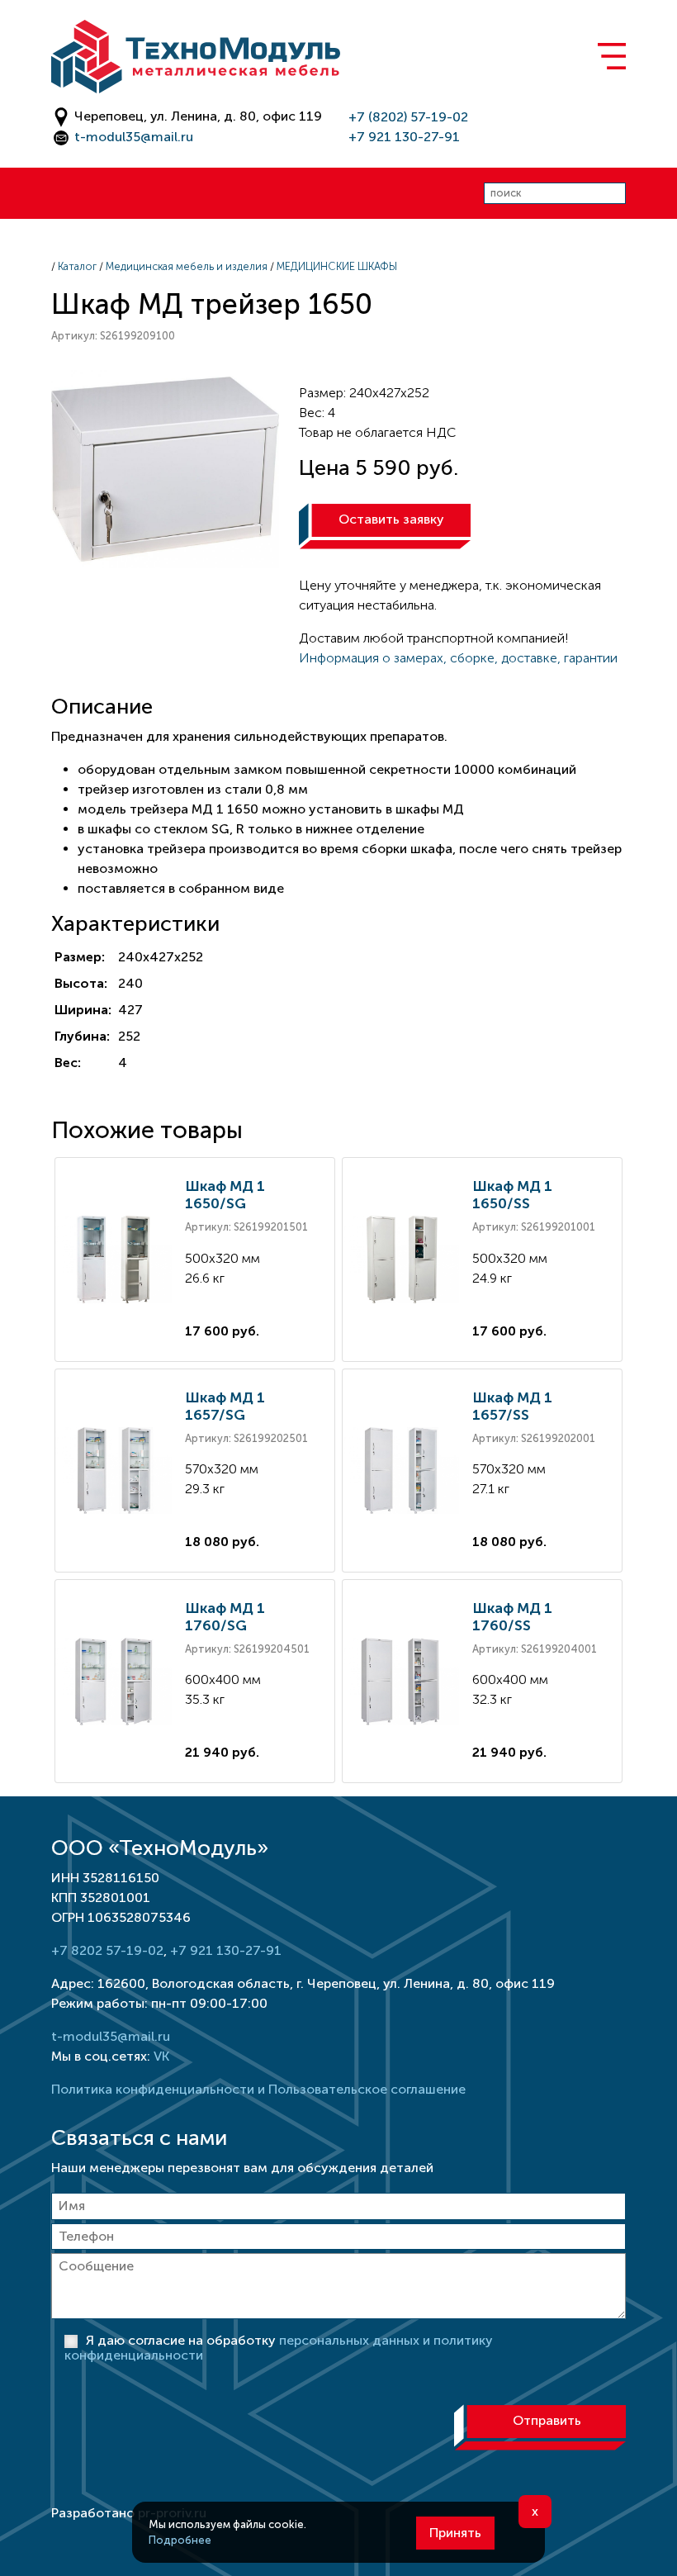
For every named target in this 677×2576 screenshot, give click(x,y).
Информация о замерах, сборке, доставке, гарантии (458, 658)
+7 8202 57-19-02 (107, 1950)
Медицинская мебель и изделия (187, 266)
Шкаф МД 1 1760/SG (225, 1617)
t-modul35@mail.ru (134, 137)
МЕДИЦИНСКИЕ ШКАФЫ (337, 266)
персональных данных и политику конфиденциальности (279, 2348)
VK (161, 2056)
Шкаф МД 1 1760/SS (512, 1617)
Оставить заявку (391, 519)
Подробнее (180, 2540)
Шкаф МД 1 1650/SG (225, 1195)
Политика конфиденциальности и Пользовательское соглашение (258, 2089)
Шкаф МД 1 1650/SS (512, 1195)
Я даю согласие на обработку (279, 2348)
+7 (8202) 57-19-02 (408, 117)
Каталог (77, 266)
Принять (455, 2533)
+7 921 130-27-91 (404, 137)
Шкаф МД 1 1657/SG (225, 1406)
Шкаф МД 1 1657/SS (512, 1406)
